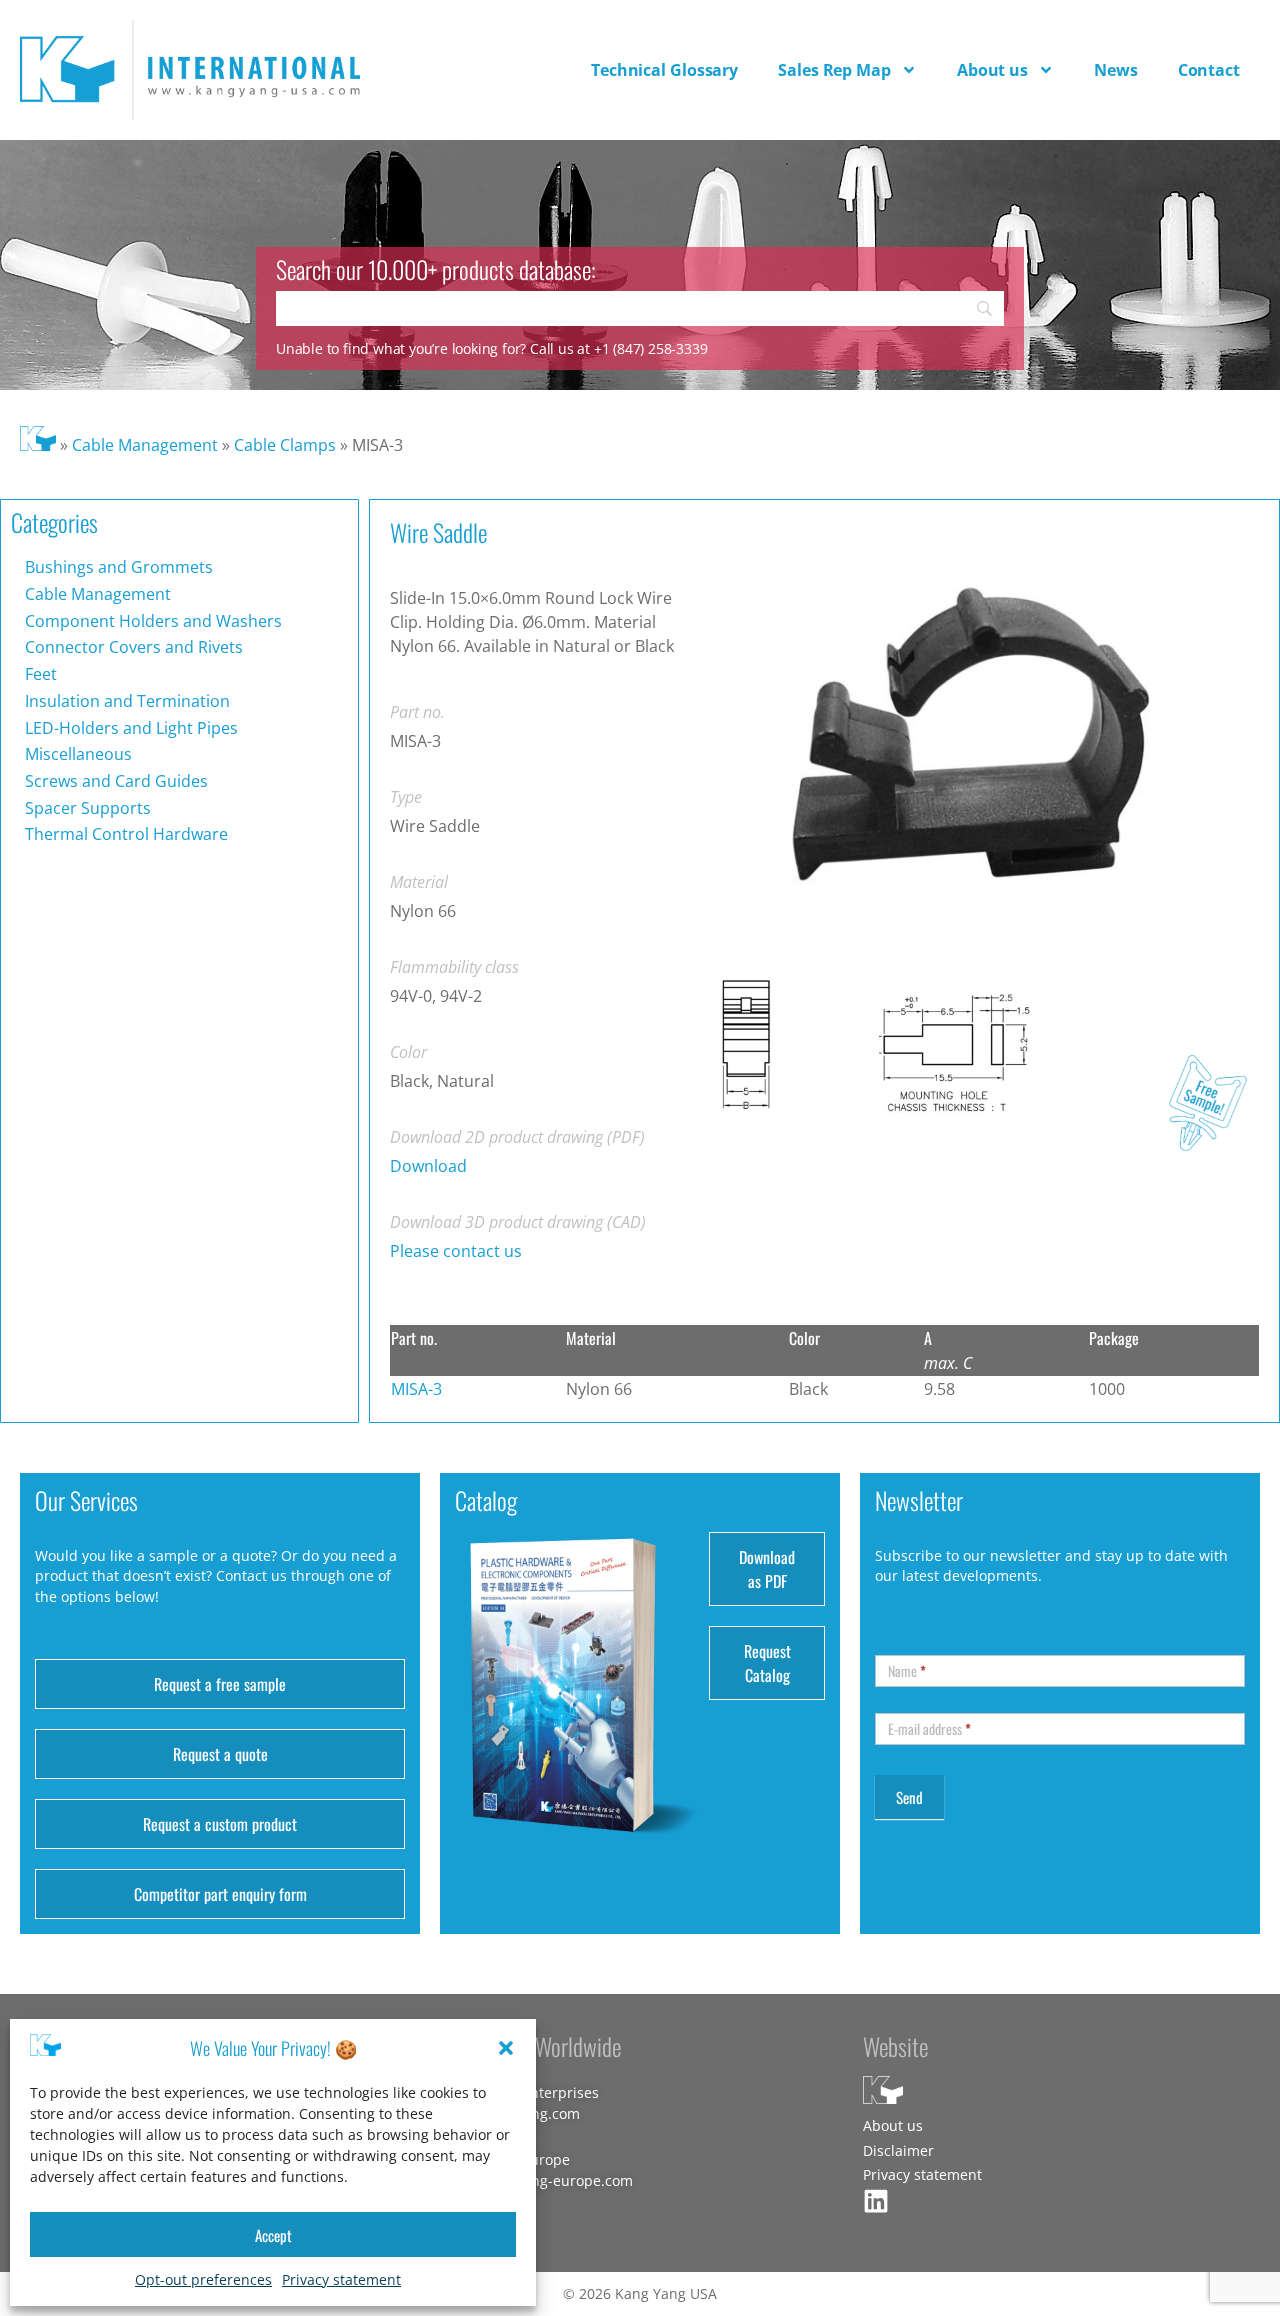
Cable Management (145, 445)
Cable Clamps (285, 445)
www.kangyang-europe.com (540, 2180)
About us (992, 70)
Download (428, 1166)
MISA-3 (416, 1389)
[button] (506, 2048)
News (1116, 70)
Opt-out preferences (203, 2279)
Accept (273, 2235)
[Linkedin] (876, 2201)
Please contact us (456, 1251)
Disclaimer (898, 2150)
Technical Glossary (664, 70)
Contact (1209, 70)
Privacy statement (341, 2279)
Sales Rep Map (834, 70)
